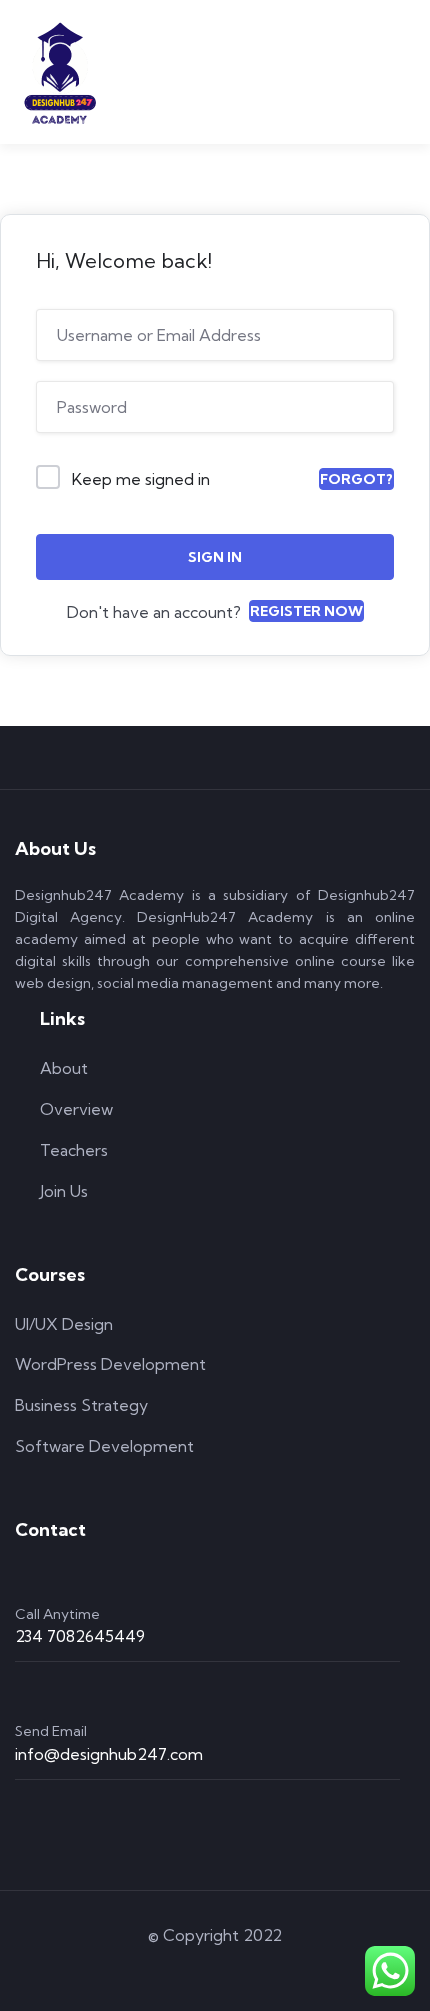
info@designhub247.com (109, 1754)
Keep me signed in (141, 479)
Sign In (215, 557)
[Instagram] (244, 1970)
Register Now (306, 611)
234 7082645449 (80, 1636)
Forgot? (356, 479)
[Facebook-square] (187, 1970)
